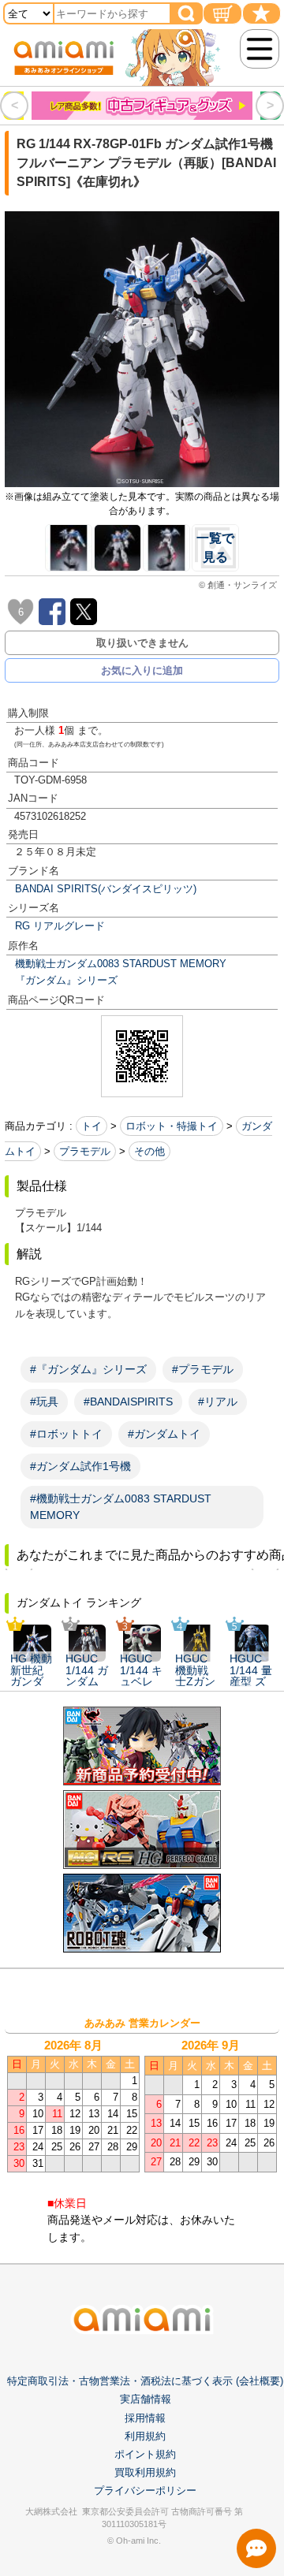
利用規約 (145, 2436)
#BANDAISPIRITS (128, 1402)
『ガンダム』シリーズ (66, 980)
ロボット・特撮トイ (172, 1126)
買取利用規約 (145, 2472)
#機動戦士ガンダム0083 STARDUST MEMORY (121, 1507)
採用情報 (145, 2418)
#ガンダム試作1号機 (80, 1466)
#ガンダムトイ (164, 1434)
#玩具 (44, 1402)
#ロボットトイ (66, 1434)
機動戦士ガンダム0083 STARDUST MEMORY (121, 964)
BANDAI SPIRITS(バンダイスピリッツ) (106, 889)
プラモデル (85, 1151)
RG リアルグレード (60, 926)
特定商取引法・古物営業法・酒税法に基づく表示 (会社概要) (145, 2381)
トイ (92, 1126)
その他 (149, 1151)
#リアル (218, 1402)
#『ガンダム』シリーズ (88, 1369)
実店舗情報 (146, 2399)
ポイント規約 (145, 2454)
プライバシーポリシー (145, 2490)
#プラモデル (203, 1369)
